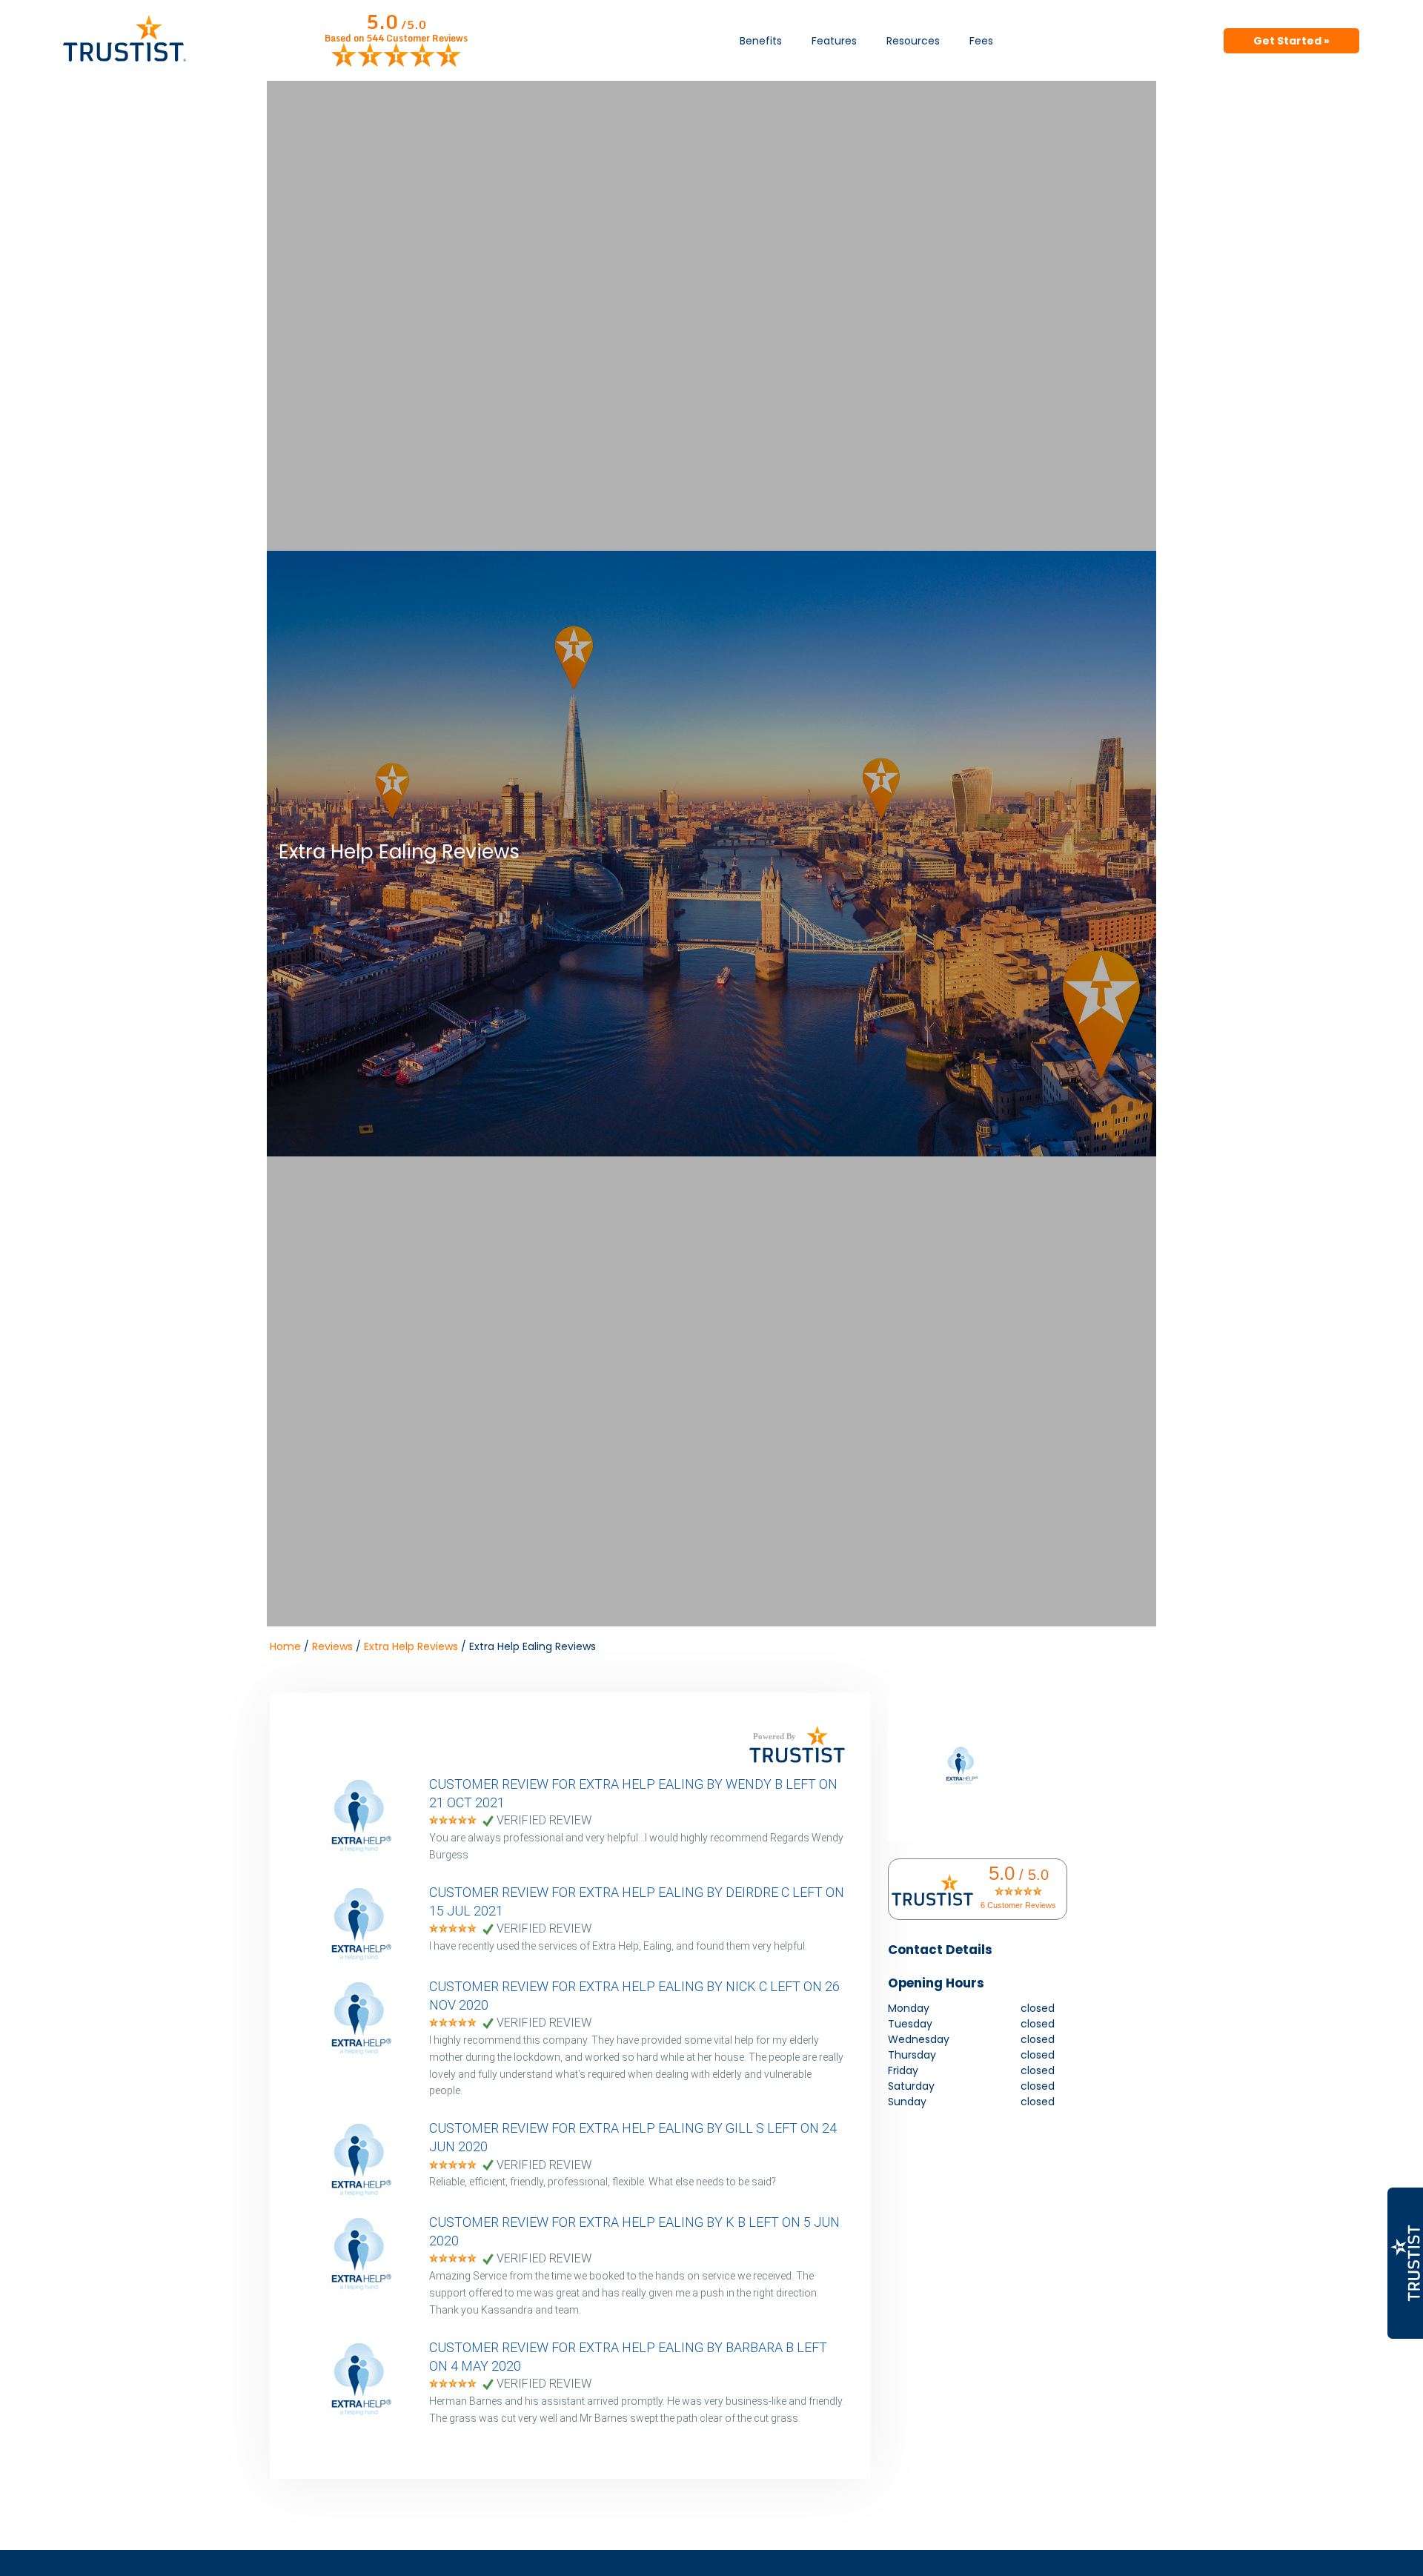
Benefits (761, 41)
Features (834, 41)
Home (285, 1646)
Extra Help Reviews (411, 1646)
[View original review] (366, 1851)
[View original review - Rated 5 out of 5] (453, 1821)
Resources (913, 41)
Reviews (332, 1646)
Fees (981, 41)
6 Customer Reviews (1018, 1905)
